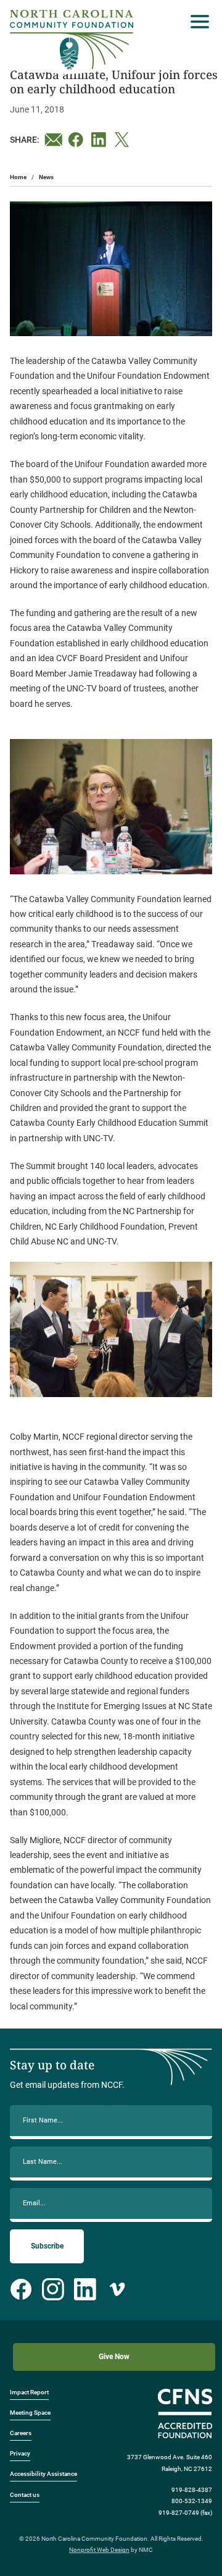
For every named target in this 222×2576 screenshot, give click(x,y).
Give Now (114, 2357)
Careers (21, 2433)
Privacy (20, 2453)
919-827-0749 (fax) (185, 2513)
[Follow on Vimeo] (117, 2289)
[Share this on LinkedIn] (101, 140)
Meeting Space (30, 2413)
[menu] (197, 22)
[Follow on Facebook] (21, 2289)
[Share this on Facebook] (77, 140)
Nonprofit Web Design (99, 2550)
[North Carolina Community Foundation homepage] (72, 40)
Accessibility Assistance (43, 2474)
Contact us (25, 2495)
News (46, 177)
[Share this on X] (124, 140)
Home (18, 177)
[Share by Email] (54, 140)
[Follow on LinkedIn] (85, 2289)
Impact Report (29, 2392)
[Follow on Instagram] (53, 2289)
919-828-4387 (192, 2490)
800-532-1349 (192, 2501)
